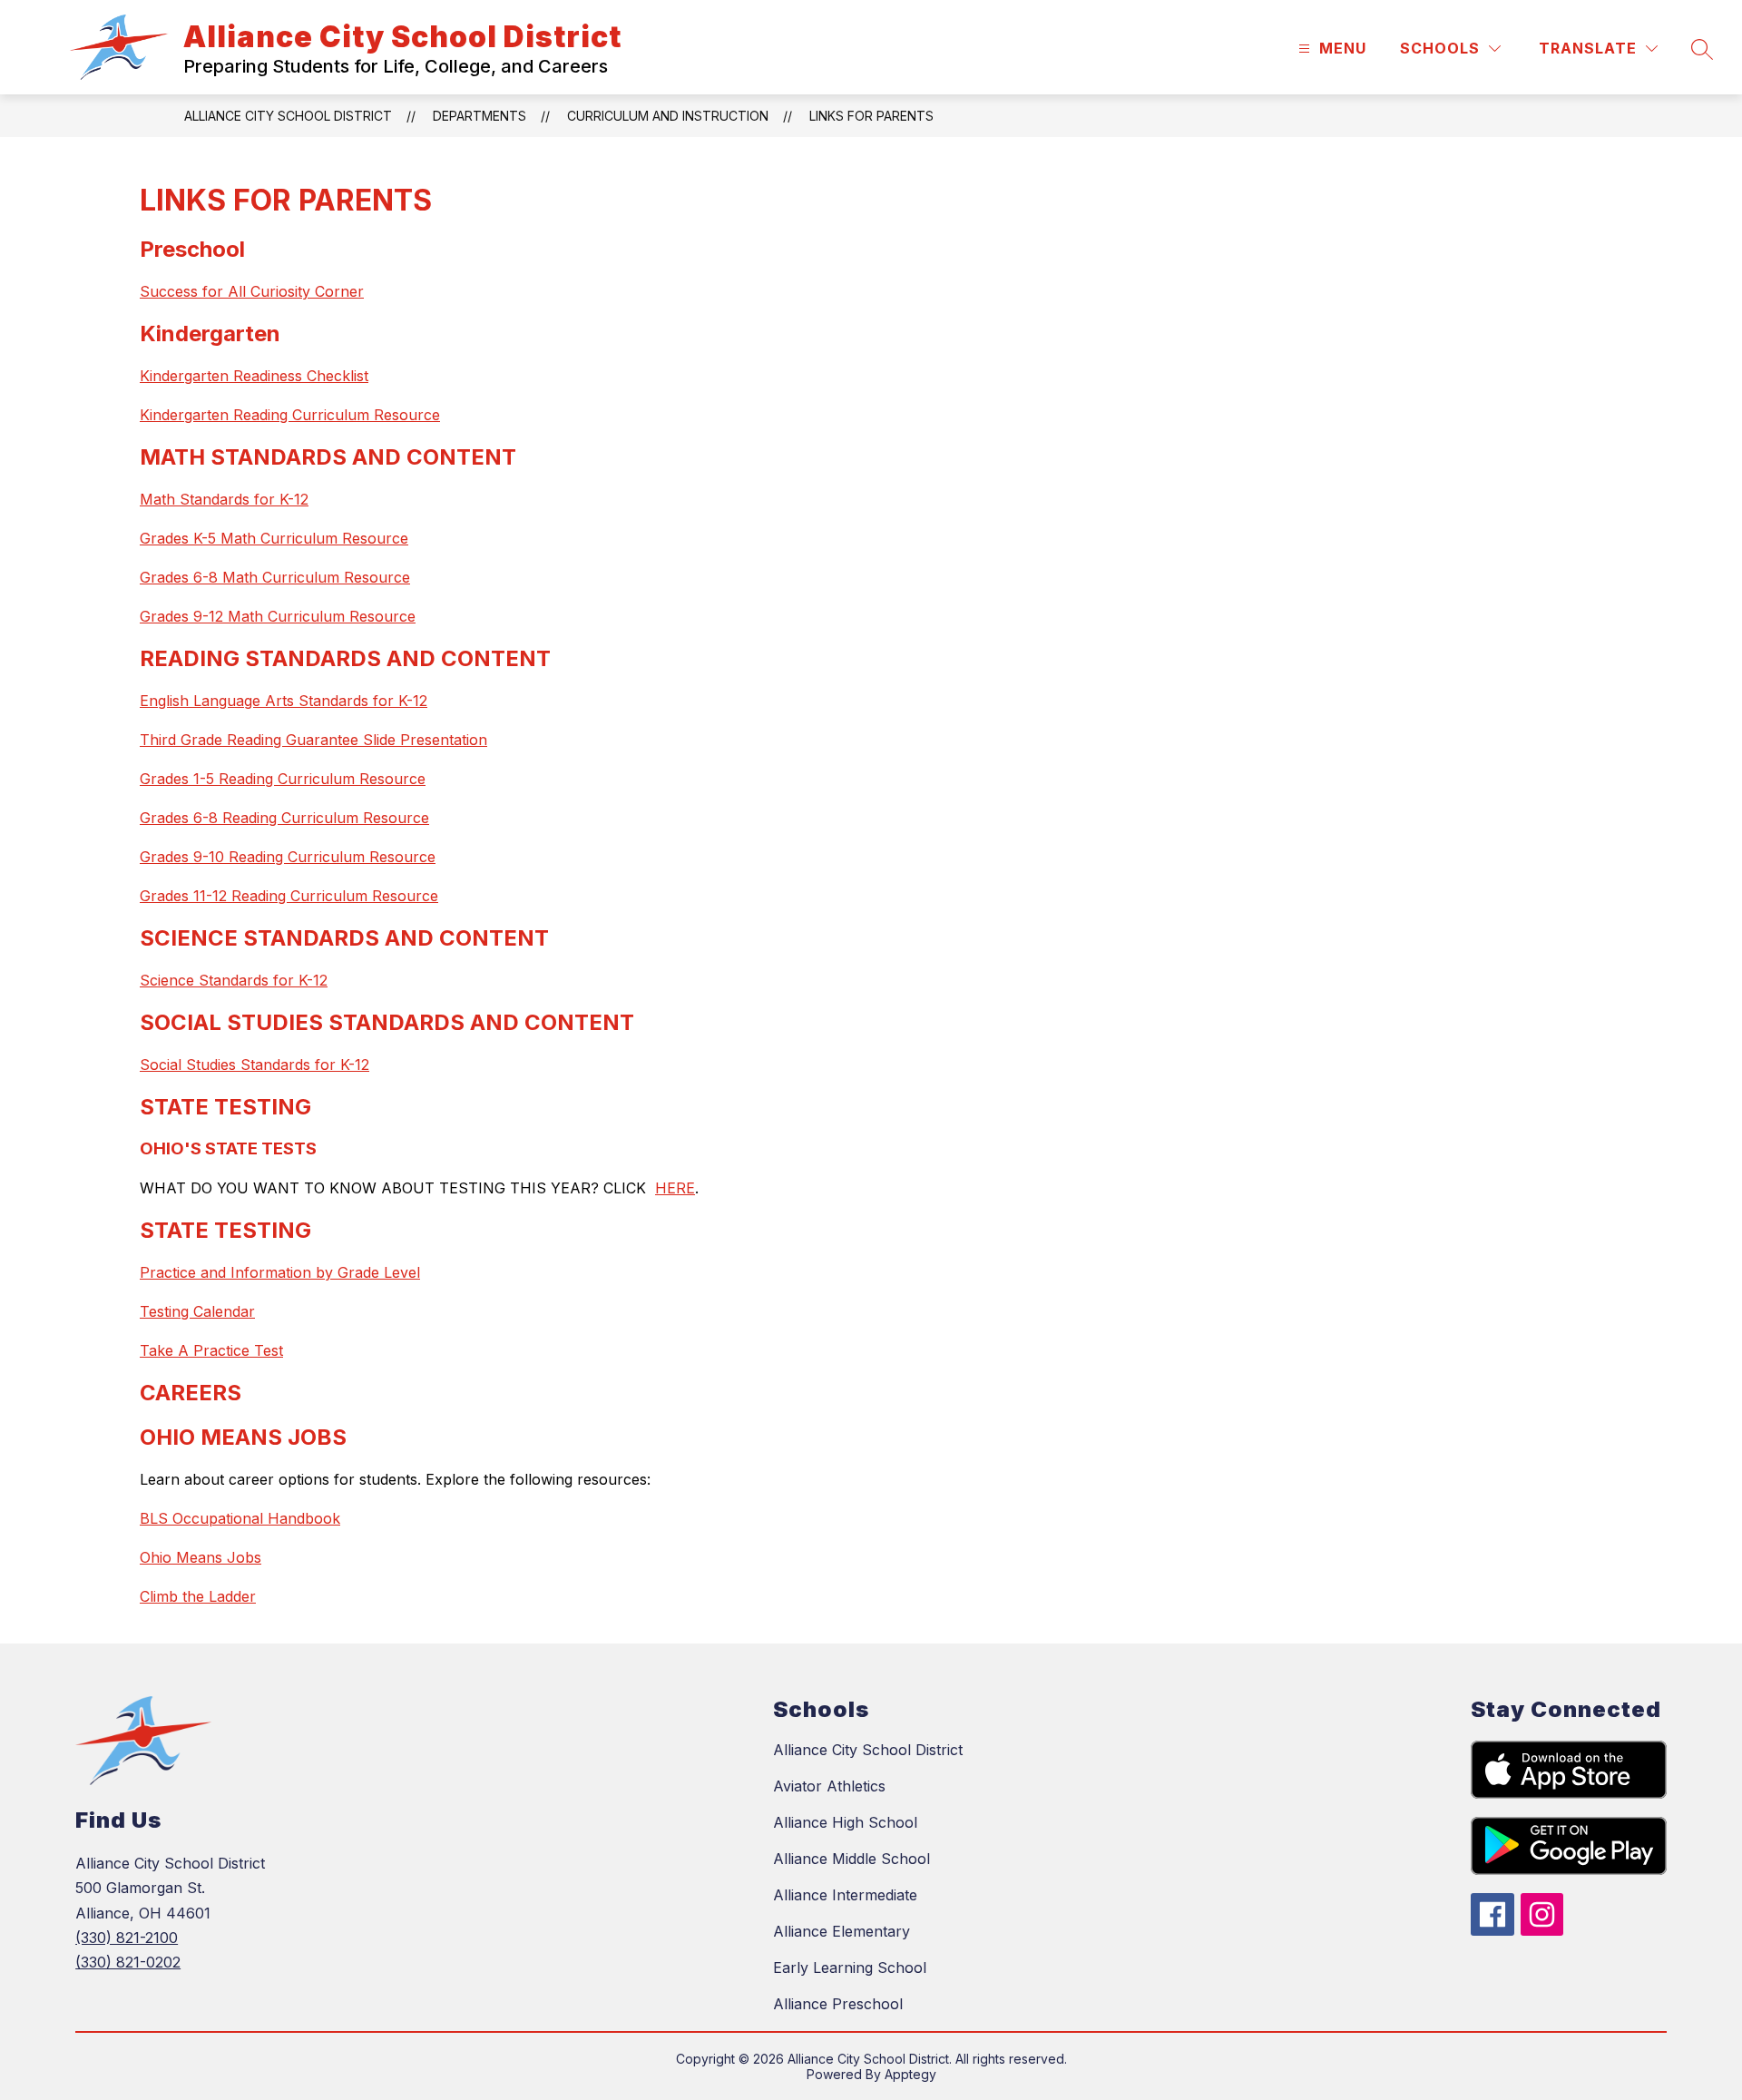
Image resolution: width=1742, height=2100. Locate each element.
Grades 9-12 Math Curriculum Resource (278, 616)
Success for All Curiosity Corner (252, 291)
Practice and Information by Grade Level (280, 1272)
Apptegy (910, 2074)
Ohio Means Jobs (201, 1557)
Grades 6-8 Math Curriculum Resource (275, 577)
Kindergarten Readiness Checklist (254, 376)
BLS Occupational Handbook (240, 1518)
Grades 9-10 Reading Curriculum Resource (288, 857)
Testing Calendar (197, 1311)
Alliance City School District (288, 116)
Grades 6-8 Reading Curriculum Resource (284, 818)
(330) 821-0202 (128, 1962)
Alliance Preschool (838, 2004)
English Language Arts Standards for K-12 (284, 701)
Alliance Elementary (842, 1931)
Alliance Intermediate (845, 1895)
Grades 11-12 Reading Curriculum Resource (289, 896)
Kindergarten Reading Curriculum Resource (290, 415)
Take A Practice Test (211, 1350)
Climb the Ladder (198, 1596)
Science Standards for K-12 (234, 980)
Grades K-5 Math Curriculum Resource (274, 538)
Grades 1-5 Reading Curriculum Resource (283, 779)
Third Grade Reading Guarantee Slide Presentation (313, 740)
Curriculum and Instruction (668, 116)
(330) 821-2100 (127, 1938)
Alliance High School (845, 1822)
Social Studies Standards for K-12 (254, 1065)
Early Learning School (850, 1968)
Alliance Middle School (851, 1859)
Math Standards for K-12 (224, 499)
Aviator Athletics (829, 1786)
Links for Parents (871, 116)
